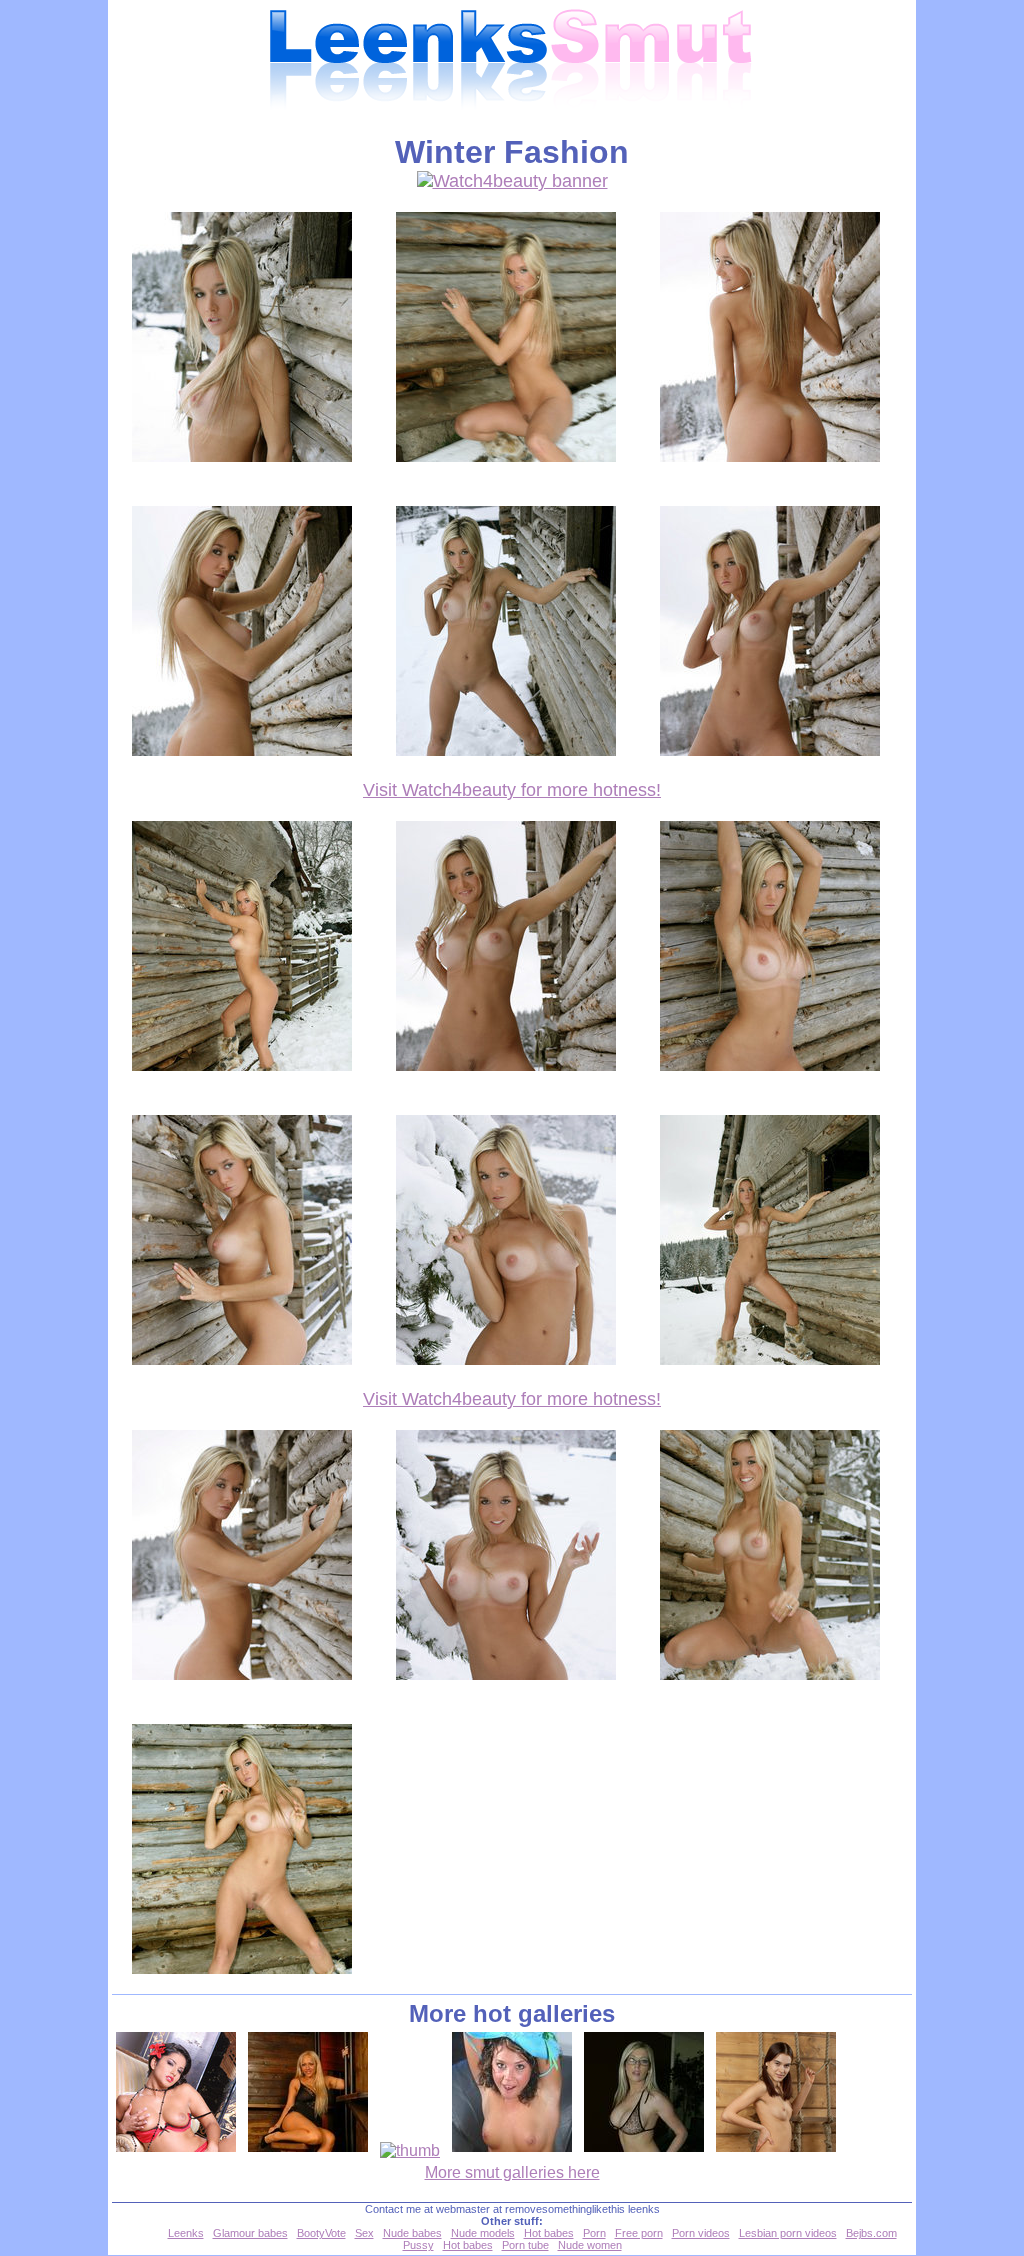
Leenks (186, 2233)
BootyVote (321, 2233)
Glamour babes (250, 2233)
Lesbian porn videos (788, 2233)
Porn (594, 2233)
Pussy (418, 2245)
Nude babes (412, 2233)
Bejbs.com (871, 2233)
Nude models (483, 2233)
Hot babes (549, 2233)
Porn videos (701, 2233)
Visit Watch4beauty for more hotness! (512, 790)
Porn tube (525, 2245)
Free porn (639, 2233)
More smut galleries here (512, 2172)
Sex (364, 2233)
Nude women (590, 2245)
